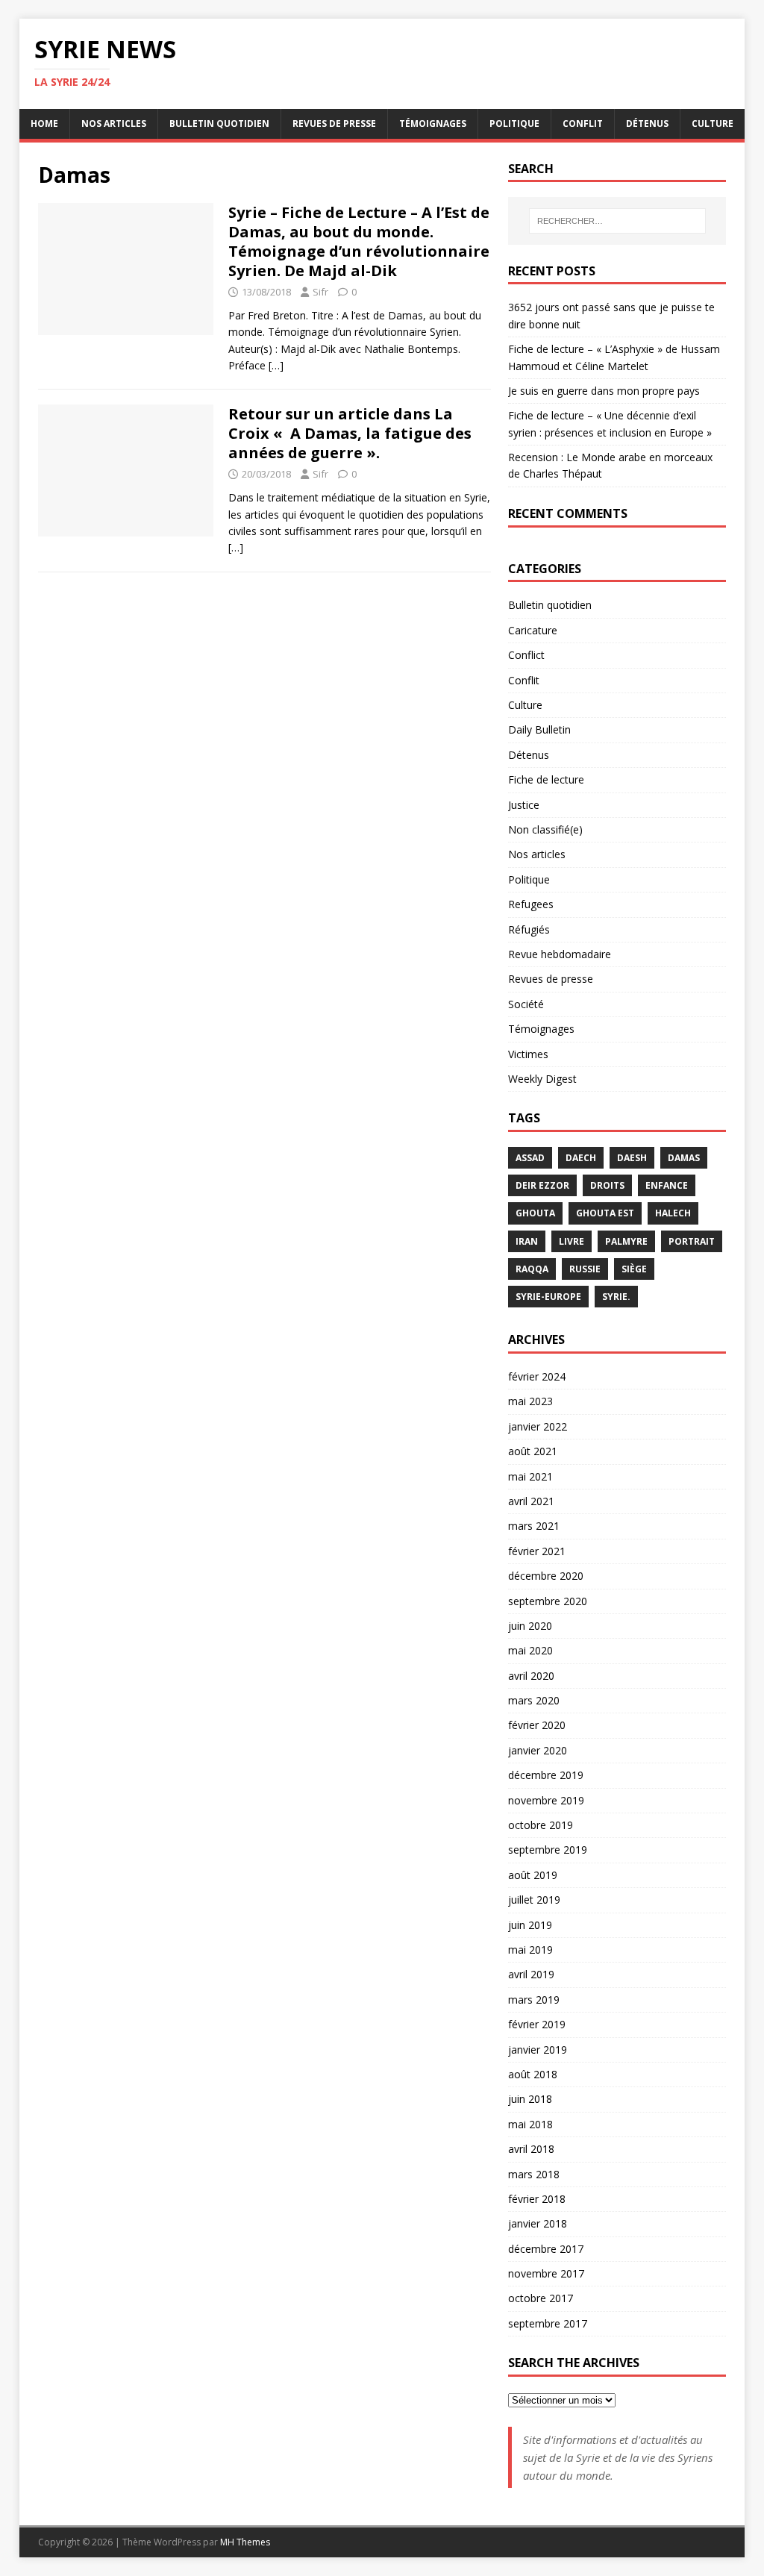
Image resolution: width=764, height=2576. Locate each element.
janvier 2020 (538, 1750)
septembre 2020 (548, 1601)
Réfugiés (529, 929)
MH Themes (245, 2542)
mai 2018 (530, 2124)
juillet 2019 (534, 1900)
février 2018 (537, 2199)
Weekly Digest (542, 1079)
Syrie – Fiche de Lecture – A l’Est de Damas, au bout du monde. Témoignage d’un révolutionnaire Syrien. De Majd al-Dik (359, 241)
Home (44, 124)
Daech (581, 1158)
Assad (530, 1158)
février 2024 (537, 1376)
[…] (276, 365)
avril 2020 (531, 1676)
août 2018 (533, 2074)
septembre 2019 (548, 1850)
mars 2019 (534, 2000)
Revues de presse (334, 124)
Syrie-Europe (548, 1297)
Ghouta (535, 1213)
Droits (607, 1185)
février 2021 (537, 1551)
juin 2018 (530, 2099)
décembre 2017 (546, 2249)
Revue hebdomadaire (560, 954)
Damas (684, 1158)
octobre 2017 (541, 2298)
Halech (673, 1213)
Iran (527, 1241)
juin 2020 (530, 1626)
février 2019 (537, 2024)
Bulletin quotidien (219, 124)
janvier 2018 (538, 2223)
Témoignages (433, 124)
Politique (514, 124)
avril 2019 (531, 1974)
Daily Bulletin (539, 729)
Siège (634, 1269)
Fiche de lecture (546, 779)
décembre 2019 (546, 1775)
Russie (585, 1269)
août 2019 (533, 1875)
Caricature (533, 630)
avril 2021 (531, 1501)
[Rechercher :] (617, 221)
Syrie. (616, 1297)
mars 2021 (534, 1526)
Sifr (320, 292)
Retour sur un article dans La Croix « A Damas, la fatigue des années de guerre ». (350, 433)
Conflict (526, 655)
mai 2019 (530, 1950)
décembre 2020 (546, 1576)
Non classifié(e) (545, 829)
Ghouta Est (605, 1213)
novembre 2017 (546, 2273)
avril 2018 (531, 2149)
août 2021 (533, 1451)
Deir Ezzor (542, 1185)
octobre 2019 (541, 1825)
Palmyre (626, 1241)
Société (526, 1004)
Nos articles (114, 124)
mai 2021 (530, 1476)
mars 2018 (534, 2174)
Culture (713, 124)
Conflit (583, 124)
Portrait (692, 1241)
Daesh (632, 1158)
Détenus (647, 124)
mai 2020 (530, 1650)
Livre (572, 1241)
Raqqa (532, 1269)
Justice (524, 805)
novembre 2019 (546, 1800)
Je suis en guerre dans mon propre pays (604, 391)
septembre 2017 (548, 2323)
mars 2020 (534, 1700)
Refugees (531, 904)
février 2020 (537, 1725)
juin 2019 (530, 1925)
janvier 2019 (538, 2050)
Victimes (528, 1054)
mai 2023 (530, 1401)
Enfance (667, 1185)
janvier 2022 (538, 1426)
